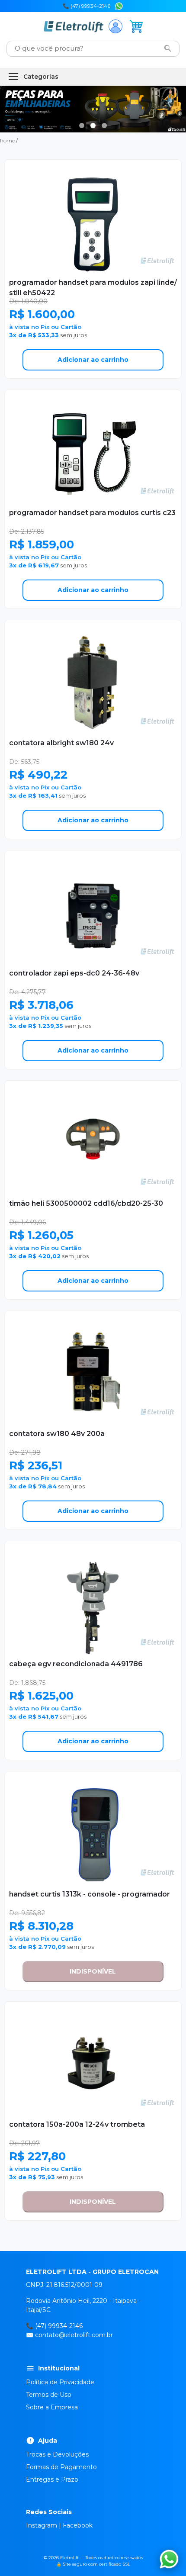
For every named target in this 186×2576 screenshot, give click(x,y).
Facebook (78, 2525)
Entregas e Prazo (52, 2479)
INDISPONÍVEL (93, 1971)
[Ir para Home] (73, 26)
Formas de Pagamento (61, 2467)
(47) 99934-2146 (59, 2326)
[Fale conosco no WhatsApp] (119, 5)
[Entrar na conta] (115, 26)
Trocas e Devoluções (57, 2454)
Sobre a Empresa (52, 2407)
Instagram (42, 2525)
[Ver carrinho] (136, 26)
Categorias (41, 77)
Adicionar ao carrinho (93, 360)
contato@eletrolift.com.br (74, 2335)
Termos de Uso (49, 2395)
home (7, 140)
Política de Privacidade (60, 2382)
